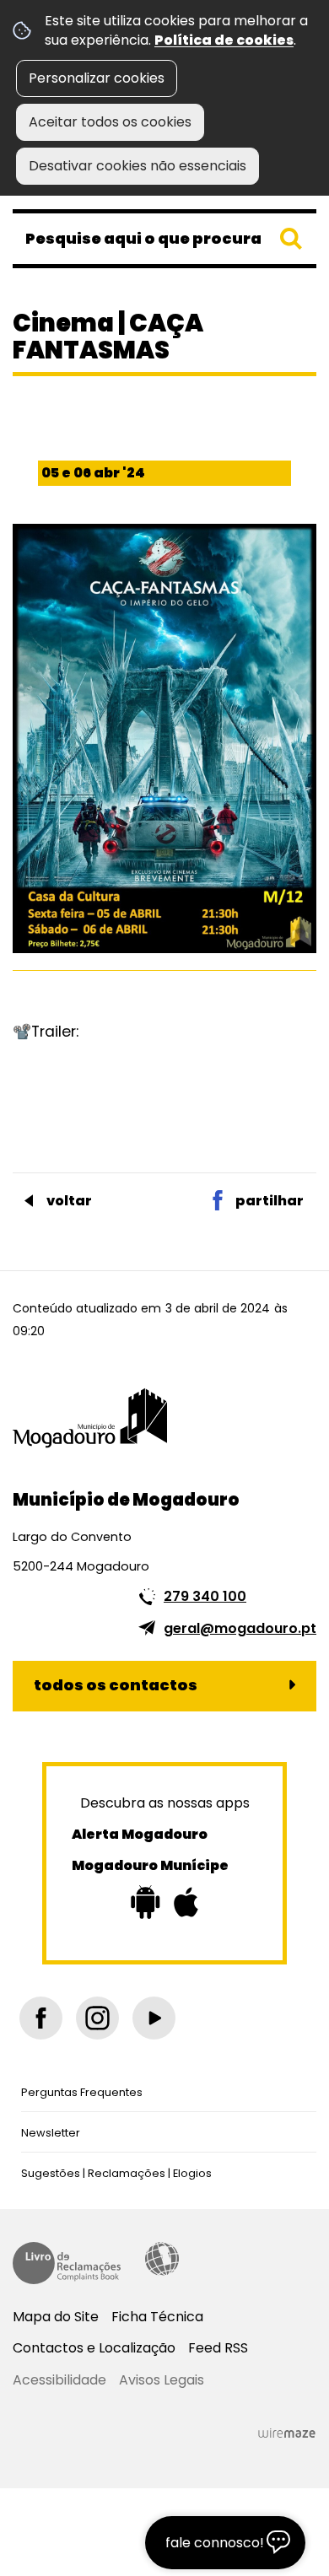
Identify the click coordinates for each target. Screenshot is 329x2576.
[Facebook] (41, 2018)
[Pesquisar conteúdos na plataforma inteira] (291, 239)
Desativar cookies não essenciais (138, 166)
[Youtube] (154, 2018)
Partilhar (270, 1201)
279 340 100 (205, 1596)
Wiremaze (287, 2433)
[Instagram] (97, 2018)
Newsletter (51, 2133)
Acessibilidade (162, 2259)
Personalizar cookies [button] (97, 78)
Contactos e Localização (94, 2348)
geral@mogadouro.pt (240, 1628)
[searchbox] (164, 239)
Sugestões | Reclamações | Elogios (116, 2173)
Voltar (69, 1201)
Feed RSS (218, 2348)
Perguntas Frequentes (82, 2092)
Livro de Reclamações (67, 2263)
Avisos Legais (162, 2380)
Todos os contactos (116, 1685)
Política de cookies (224, 40)
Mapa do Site (56, 2317)
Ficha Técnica (157, 2317)
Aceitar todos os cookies (110, 122)
